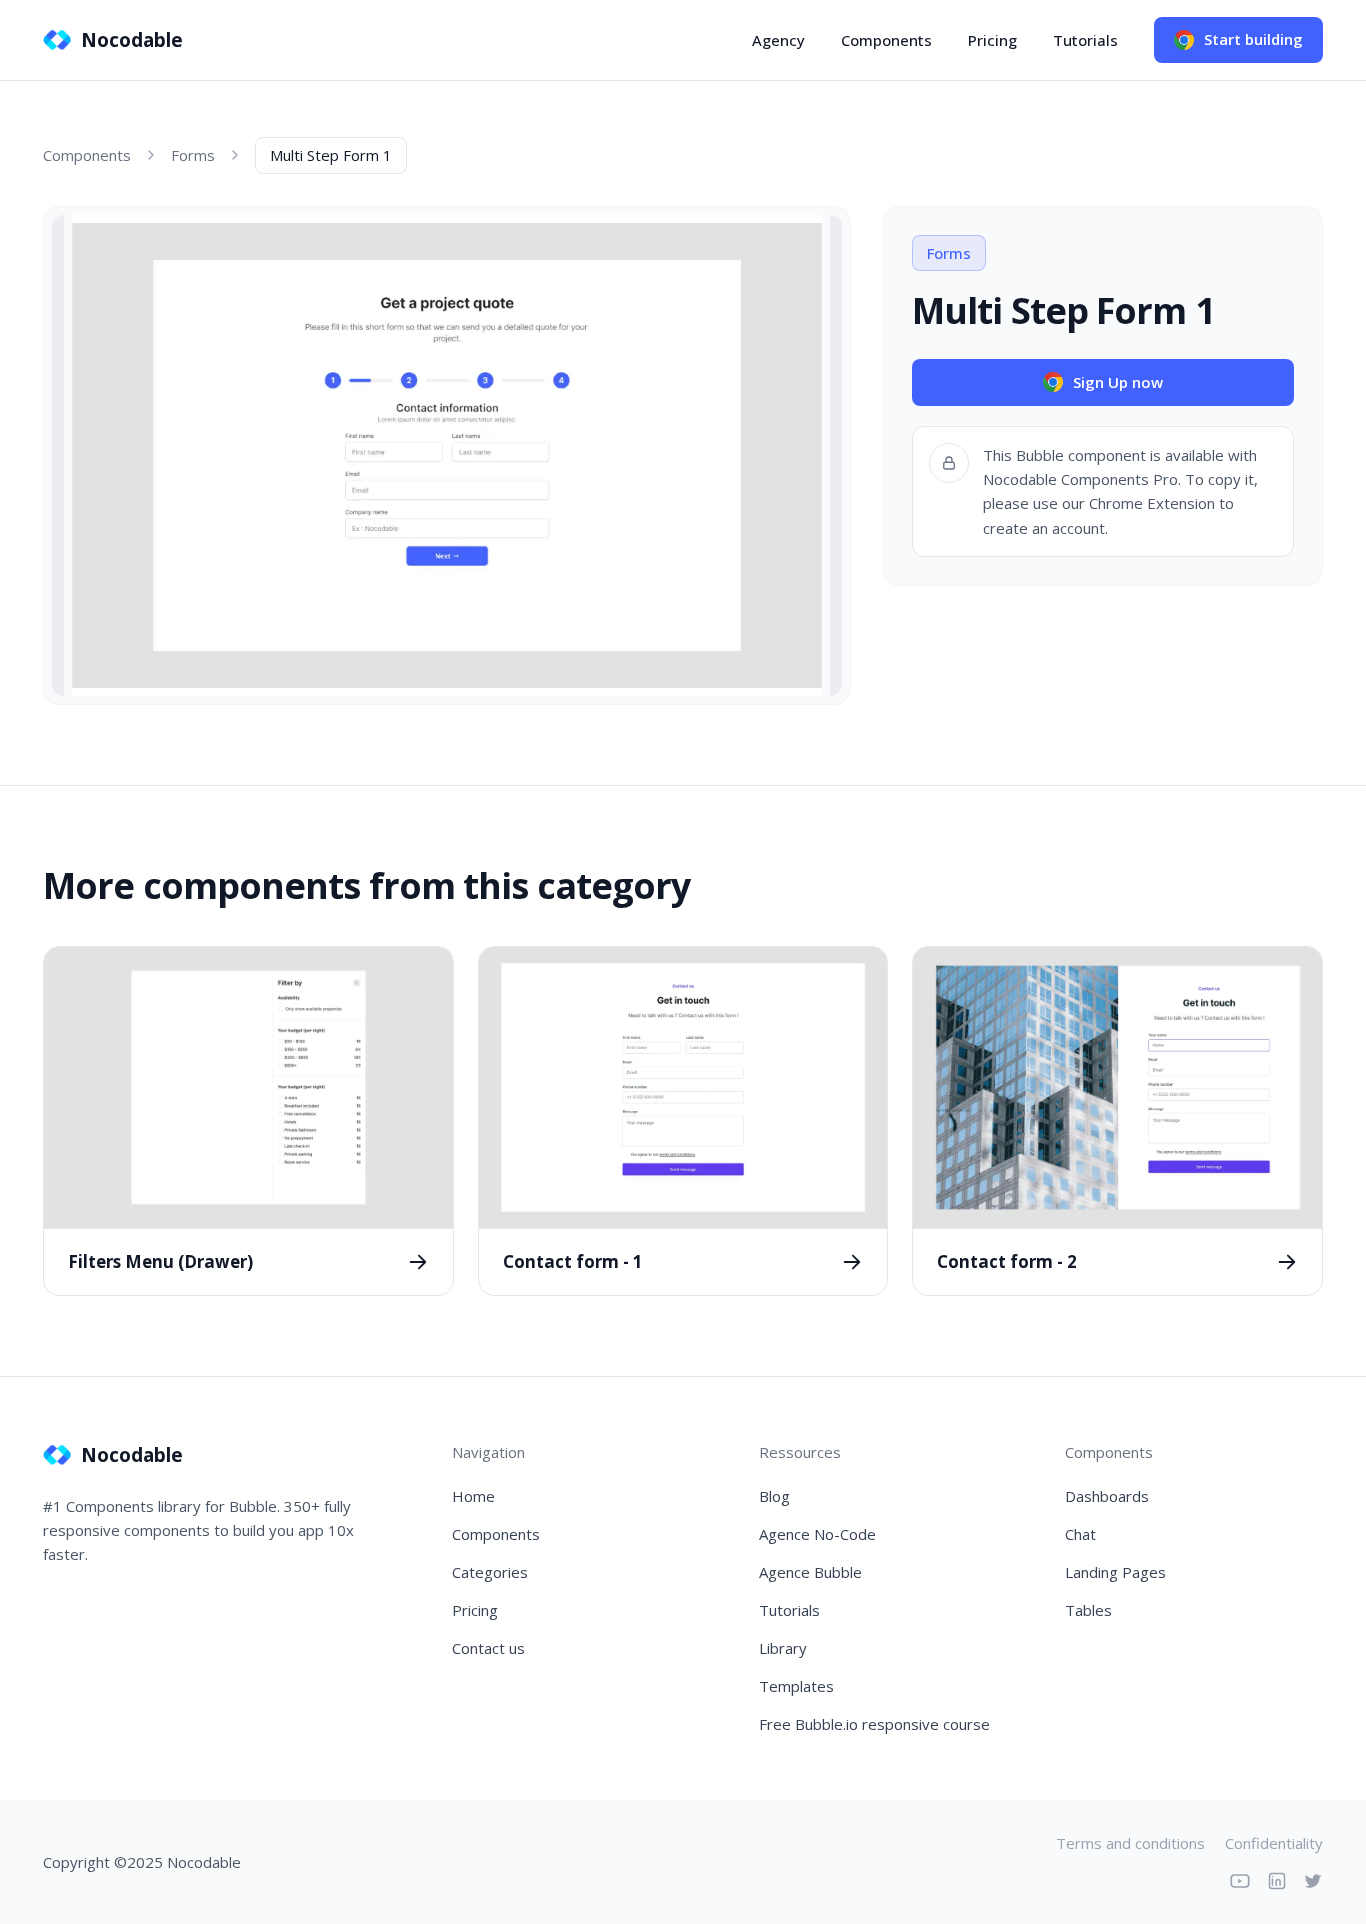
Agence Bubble (810, 1572)
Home (473, 1496)
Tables (1088, 1610)
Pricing (992, 40)
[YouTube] (1240, 1881)
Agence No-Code (817, 1534)
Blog (774, 1496)
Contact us (488, 1648)
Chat (1080, 1534)
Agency (778, 40)
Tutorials (1085, 40)
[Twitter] (1313, 1881)
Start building (1253, 39)
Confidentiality (1274, 1843)
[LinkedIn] (1277, 1881)
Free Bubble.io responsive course (874, 1724)
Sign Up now (1118, 382)
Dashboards (1107, 1496)
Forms (193, 155)
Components (886, 40)
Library (783, 1648)
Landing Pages (1115, 1572)
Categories (490, 1572)
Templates (796, 1686)
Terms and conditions (1130, 1843)
